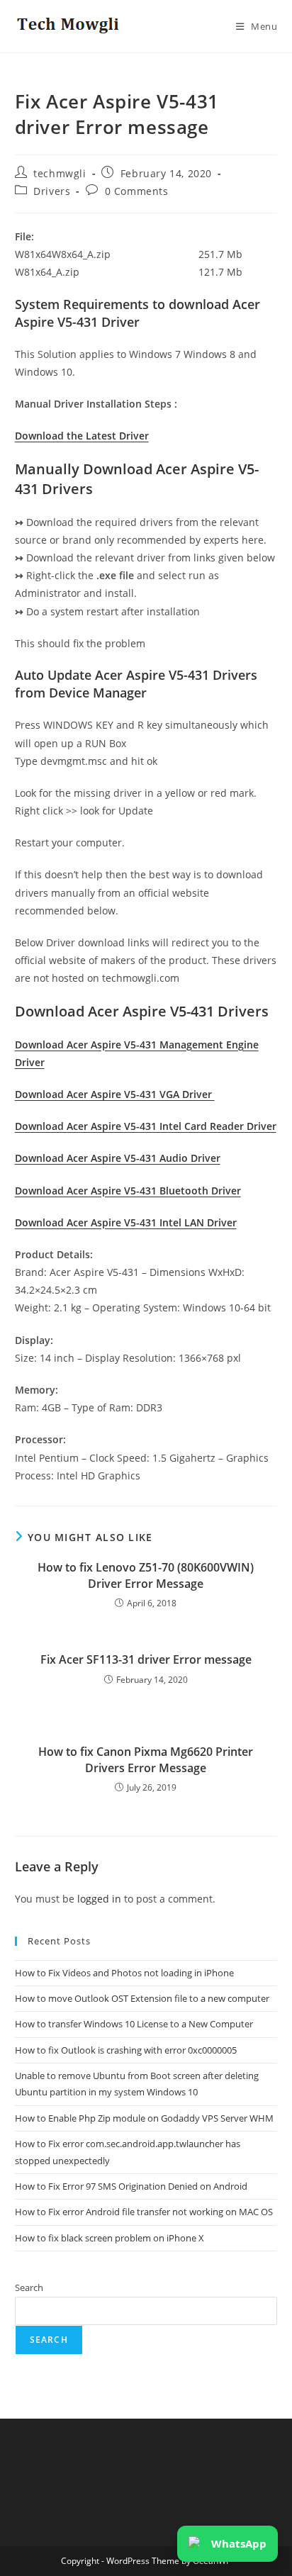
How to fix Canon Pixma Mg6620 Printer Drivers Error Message (146, 1759)
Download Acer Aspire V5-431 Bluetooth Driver (128, 1191)
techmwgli (60, 173)
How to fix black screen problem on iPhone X (109, 2238)
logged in (99, 1899)
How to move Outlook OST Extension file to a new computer (142, 1998)
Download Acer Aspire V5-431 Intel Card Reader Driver (146, 1126)
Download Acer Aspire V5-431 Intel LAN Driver (126, 1222)
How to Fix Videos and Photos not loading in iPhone (124, 1973)
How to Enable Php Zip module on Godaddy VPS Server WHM (144, 2118)
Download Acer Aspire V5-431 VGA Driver (115, 1094)
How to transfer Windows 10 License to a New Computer (134, 2024)
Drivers (52, 191)
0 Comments (137, 191)
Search (29, 2287)
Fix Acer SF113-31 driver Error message (146, 1659)
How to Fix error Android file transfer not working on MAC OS (144, 2212)
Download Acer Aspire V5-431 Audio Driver (118, 1158)
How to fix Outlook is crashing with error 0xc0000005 (126, 2050)
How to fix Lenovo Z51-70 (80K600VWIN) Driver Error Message (146, 1575)
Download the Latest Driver (82, 436)
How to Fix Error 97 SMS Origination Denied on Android (131, 2186)
